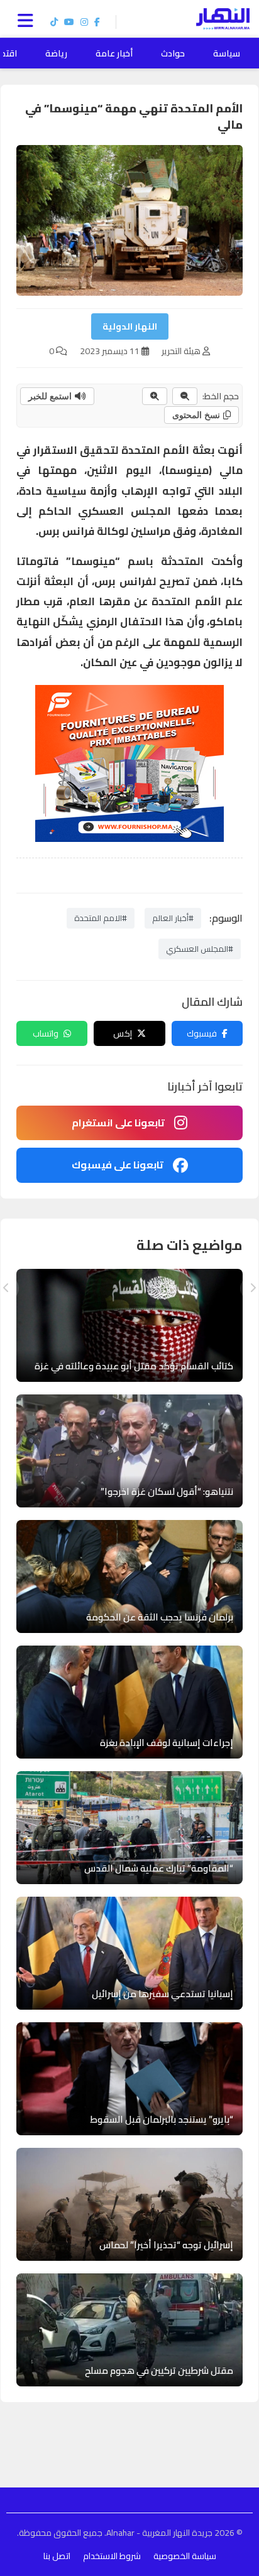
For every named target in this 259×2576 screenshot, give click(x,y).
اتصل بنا (57, 2556)
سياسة (227, 53)
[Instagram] (84, 22)
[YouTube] (69, 22)
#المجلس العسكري (200, 949)
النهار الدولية (130, 326)
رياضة (56, 53)
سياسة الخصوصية (185, 2556)
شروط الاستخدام (112, 2556)
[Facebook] (97, 22)
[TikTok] (54, 22)
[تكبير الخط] (155, 396)
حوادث (173, 53)
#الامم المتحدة (101, 918)
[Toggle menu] (28, 19)
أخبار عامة (114, 53)
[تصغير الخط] (185, 396)
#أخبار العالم (173, 918)
